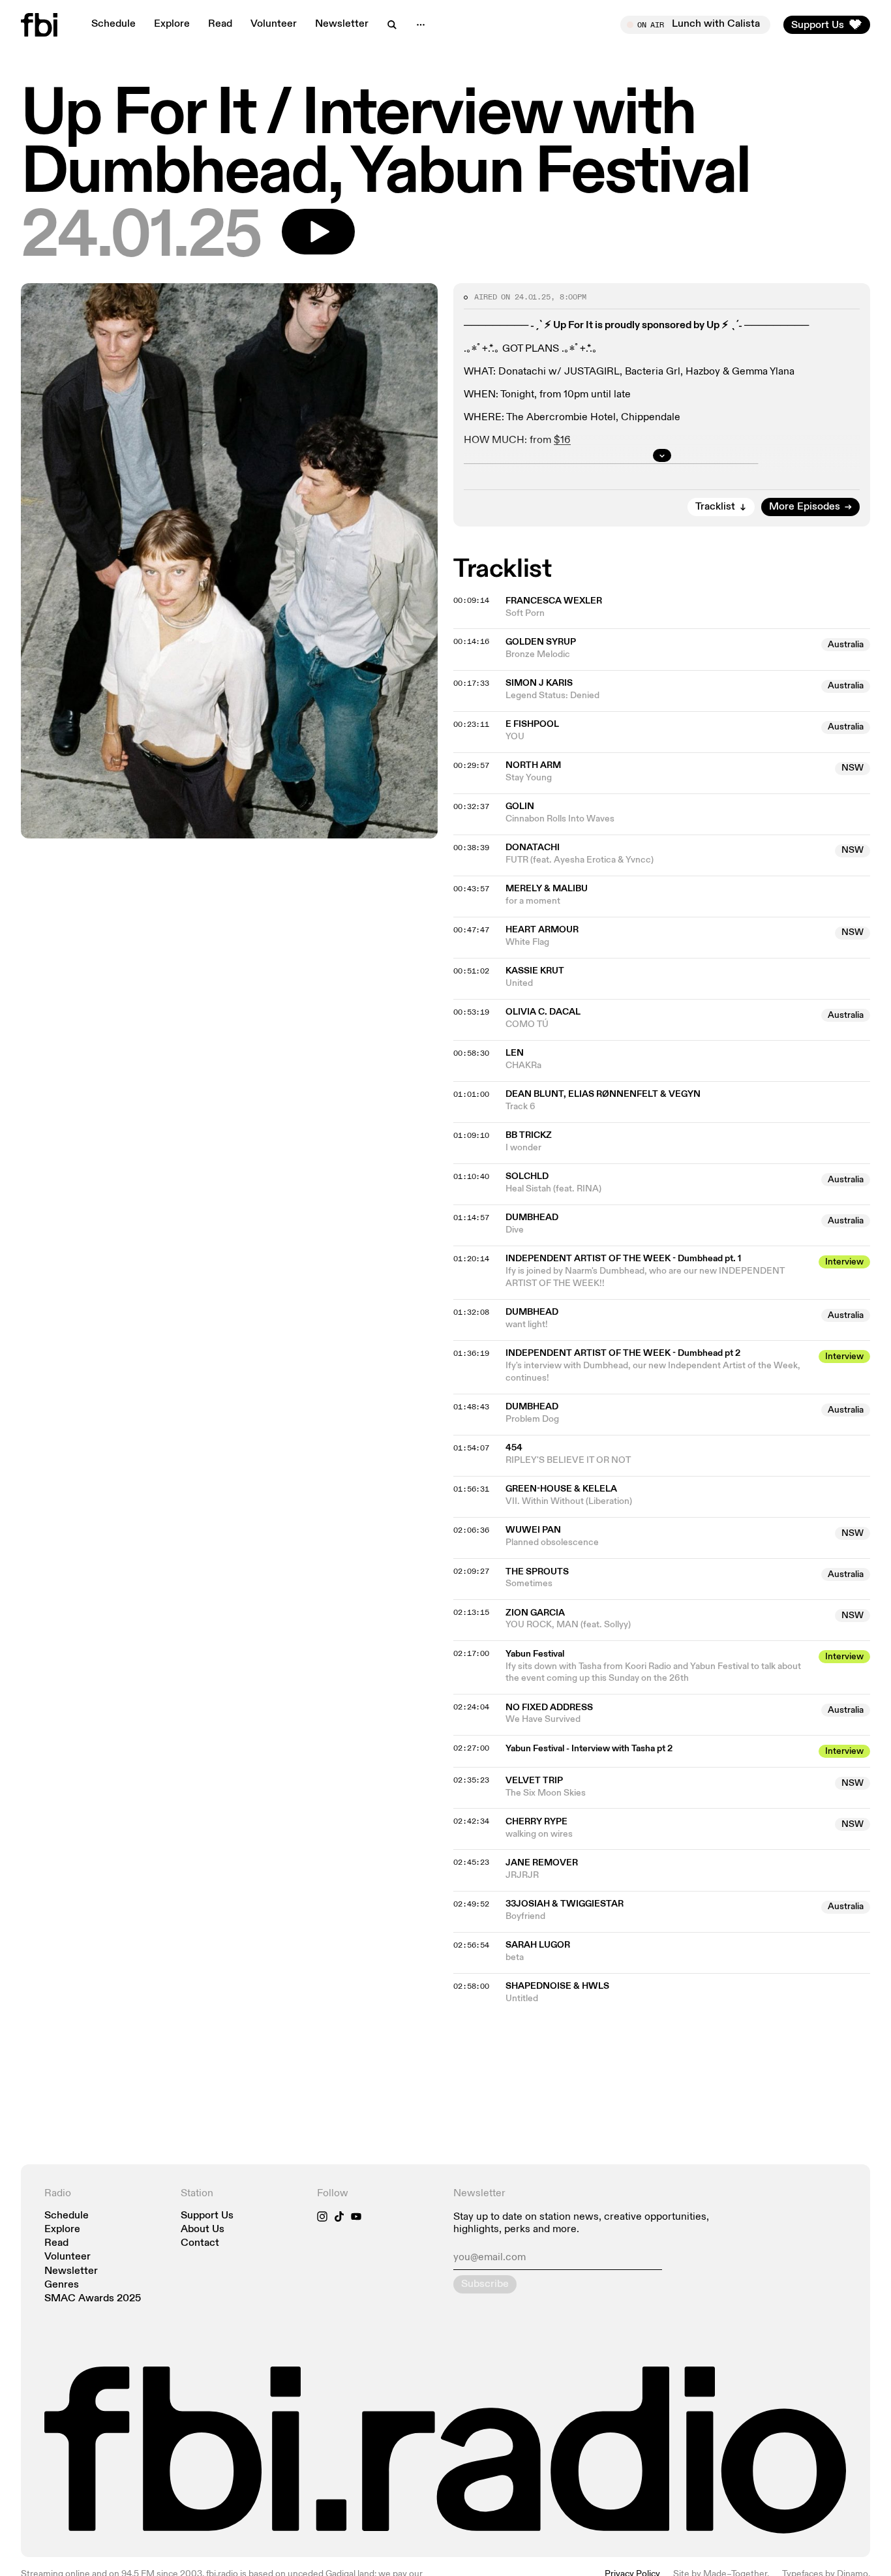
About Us (203, 2230)
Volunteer (274, 24)
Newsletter (342, 24)
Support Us (207, 2216)
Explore (172, 24)
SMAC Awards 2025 (93, 2299)
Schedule (113, 24)
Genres (62, 2285)
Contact (200, 2244)
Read (220, 24)
